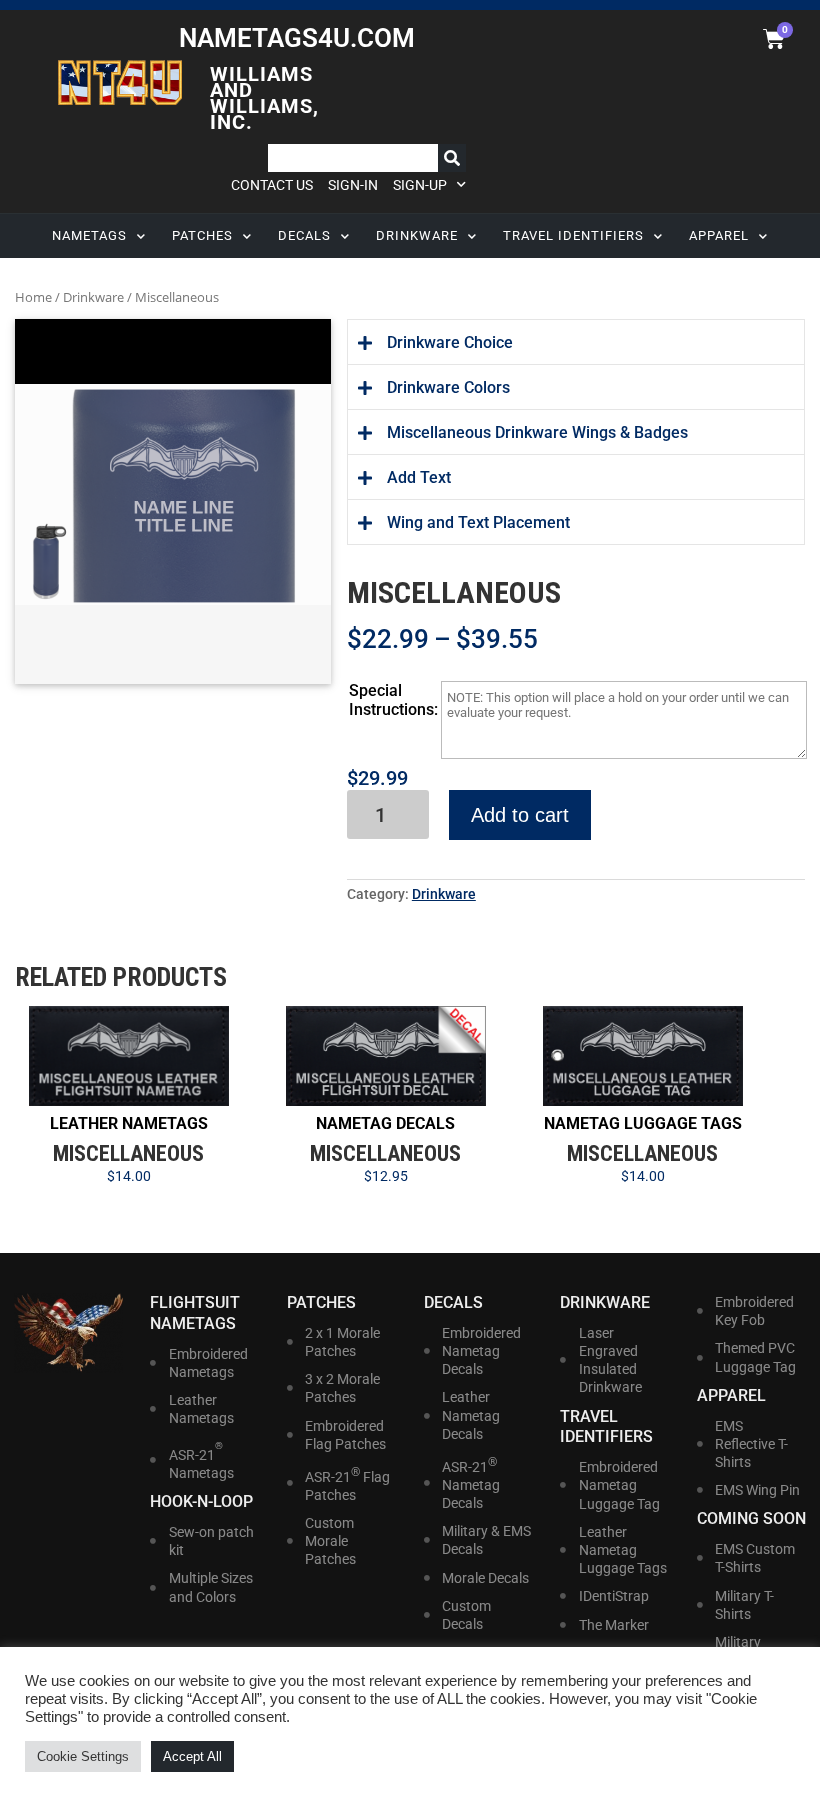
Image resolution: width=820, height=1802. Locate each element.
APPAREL (719, 235)
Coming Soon (751, 1518)
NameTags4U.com (297, 38)
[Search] (452, 158)
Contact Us (272, 185)
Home (33, 297)
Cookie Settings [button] (83, 1756)
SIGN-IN (353, 185)
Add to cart (520, 815)
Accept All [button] (192, 1756)
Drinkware (93, 297)
